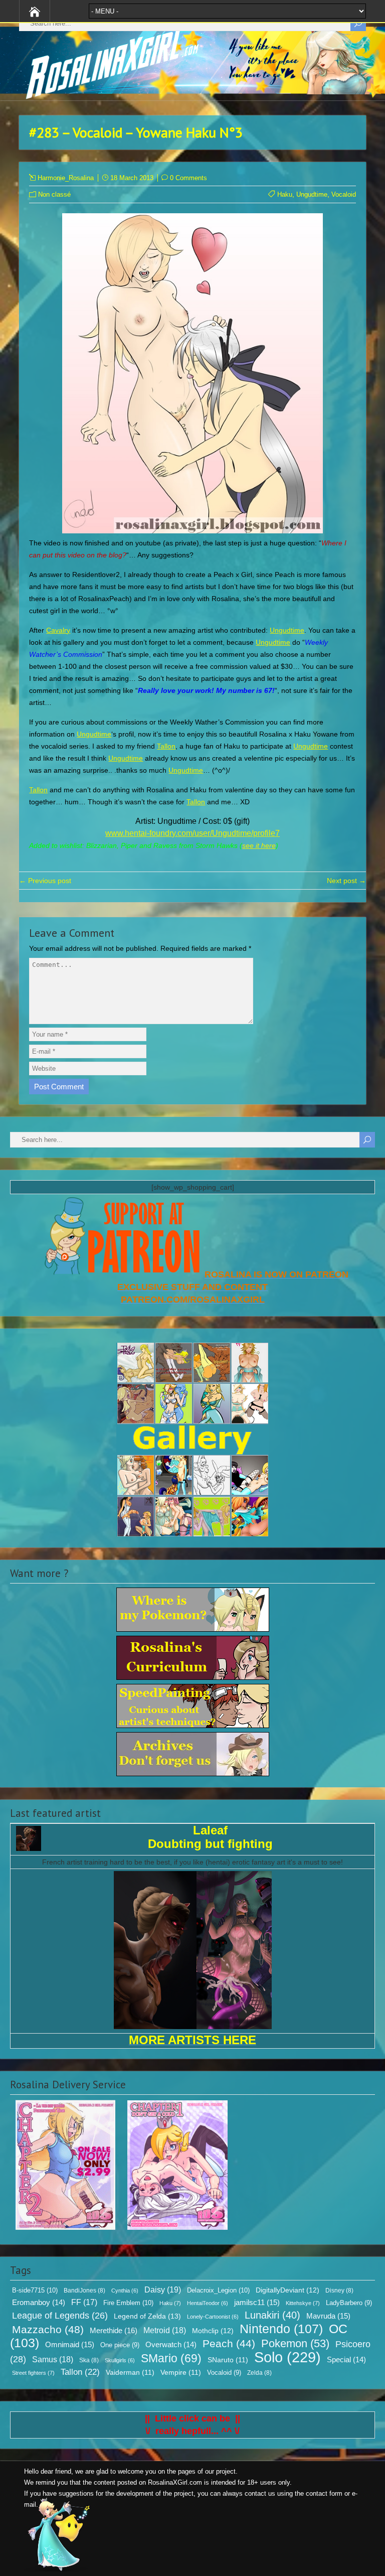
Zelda (259, 2373)
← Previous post (45, 881)
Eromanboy (39, 2303)
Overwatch (171, 2345)
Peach (229, 2343)
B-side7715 (35, 2290)
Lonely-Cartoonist (213, 2317)
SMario (171, 2358)
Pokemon (295, 2344)
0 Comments (188, 178)
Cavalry (58, 630)
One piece (120, 2345)
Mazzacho (48, 2329)
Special (346, 2360)
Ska (89, 2360)
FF (84, 2302)
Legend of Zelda (147, 2316)
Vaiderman (130, 2373)
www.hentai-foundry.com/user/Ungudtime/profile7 (192, 833)
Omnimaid (70, 2344)
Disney (339, 2291)
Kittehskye (303, 2303)
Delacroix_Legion (218, 2290)
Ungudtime (312, 194)
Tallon (166, 746)
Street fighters (33, 2373)
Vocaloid (344, 194)
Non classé (54, 194)
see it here (259, 845)
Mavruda (328, 2316)
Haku (285, 194)
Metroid (165, 2330)
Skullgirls (120, 2360)
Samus (53, 2359)
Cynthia (125, 2291)
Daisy (163, 2289)
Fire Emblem (128, 2303)
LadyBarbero (349, 2303)
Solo (287, 2357)
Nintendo (281, 2329)
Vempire (181, 2373)
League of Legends (60, 2316)
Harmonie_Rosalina (66, 178)
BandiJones (84, 2291)
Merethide (114, 2330)
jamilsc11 (257, 2302)
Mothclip (213, 2331)
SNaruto (228, 2360)
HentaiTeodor (208, 2303)
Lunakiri (272, 2315)
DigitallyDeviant (287, 2290)
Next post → (346, 881)
